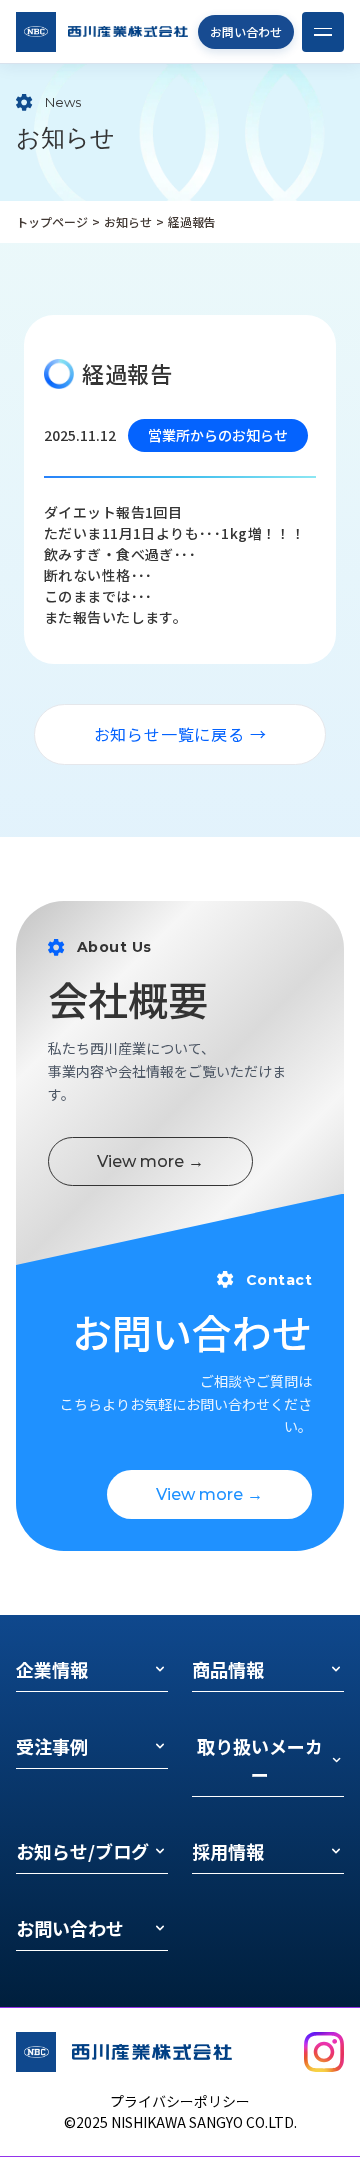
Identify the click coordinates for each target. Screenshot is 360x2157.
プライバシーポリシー (180, 2101)
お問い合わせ (246, 31)
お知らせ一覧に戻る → (180, 734)
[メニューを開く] (323, 32)
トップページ (52, 221)
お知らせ (128, 221)
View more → (150, 1161)
